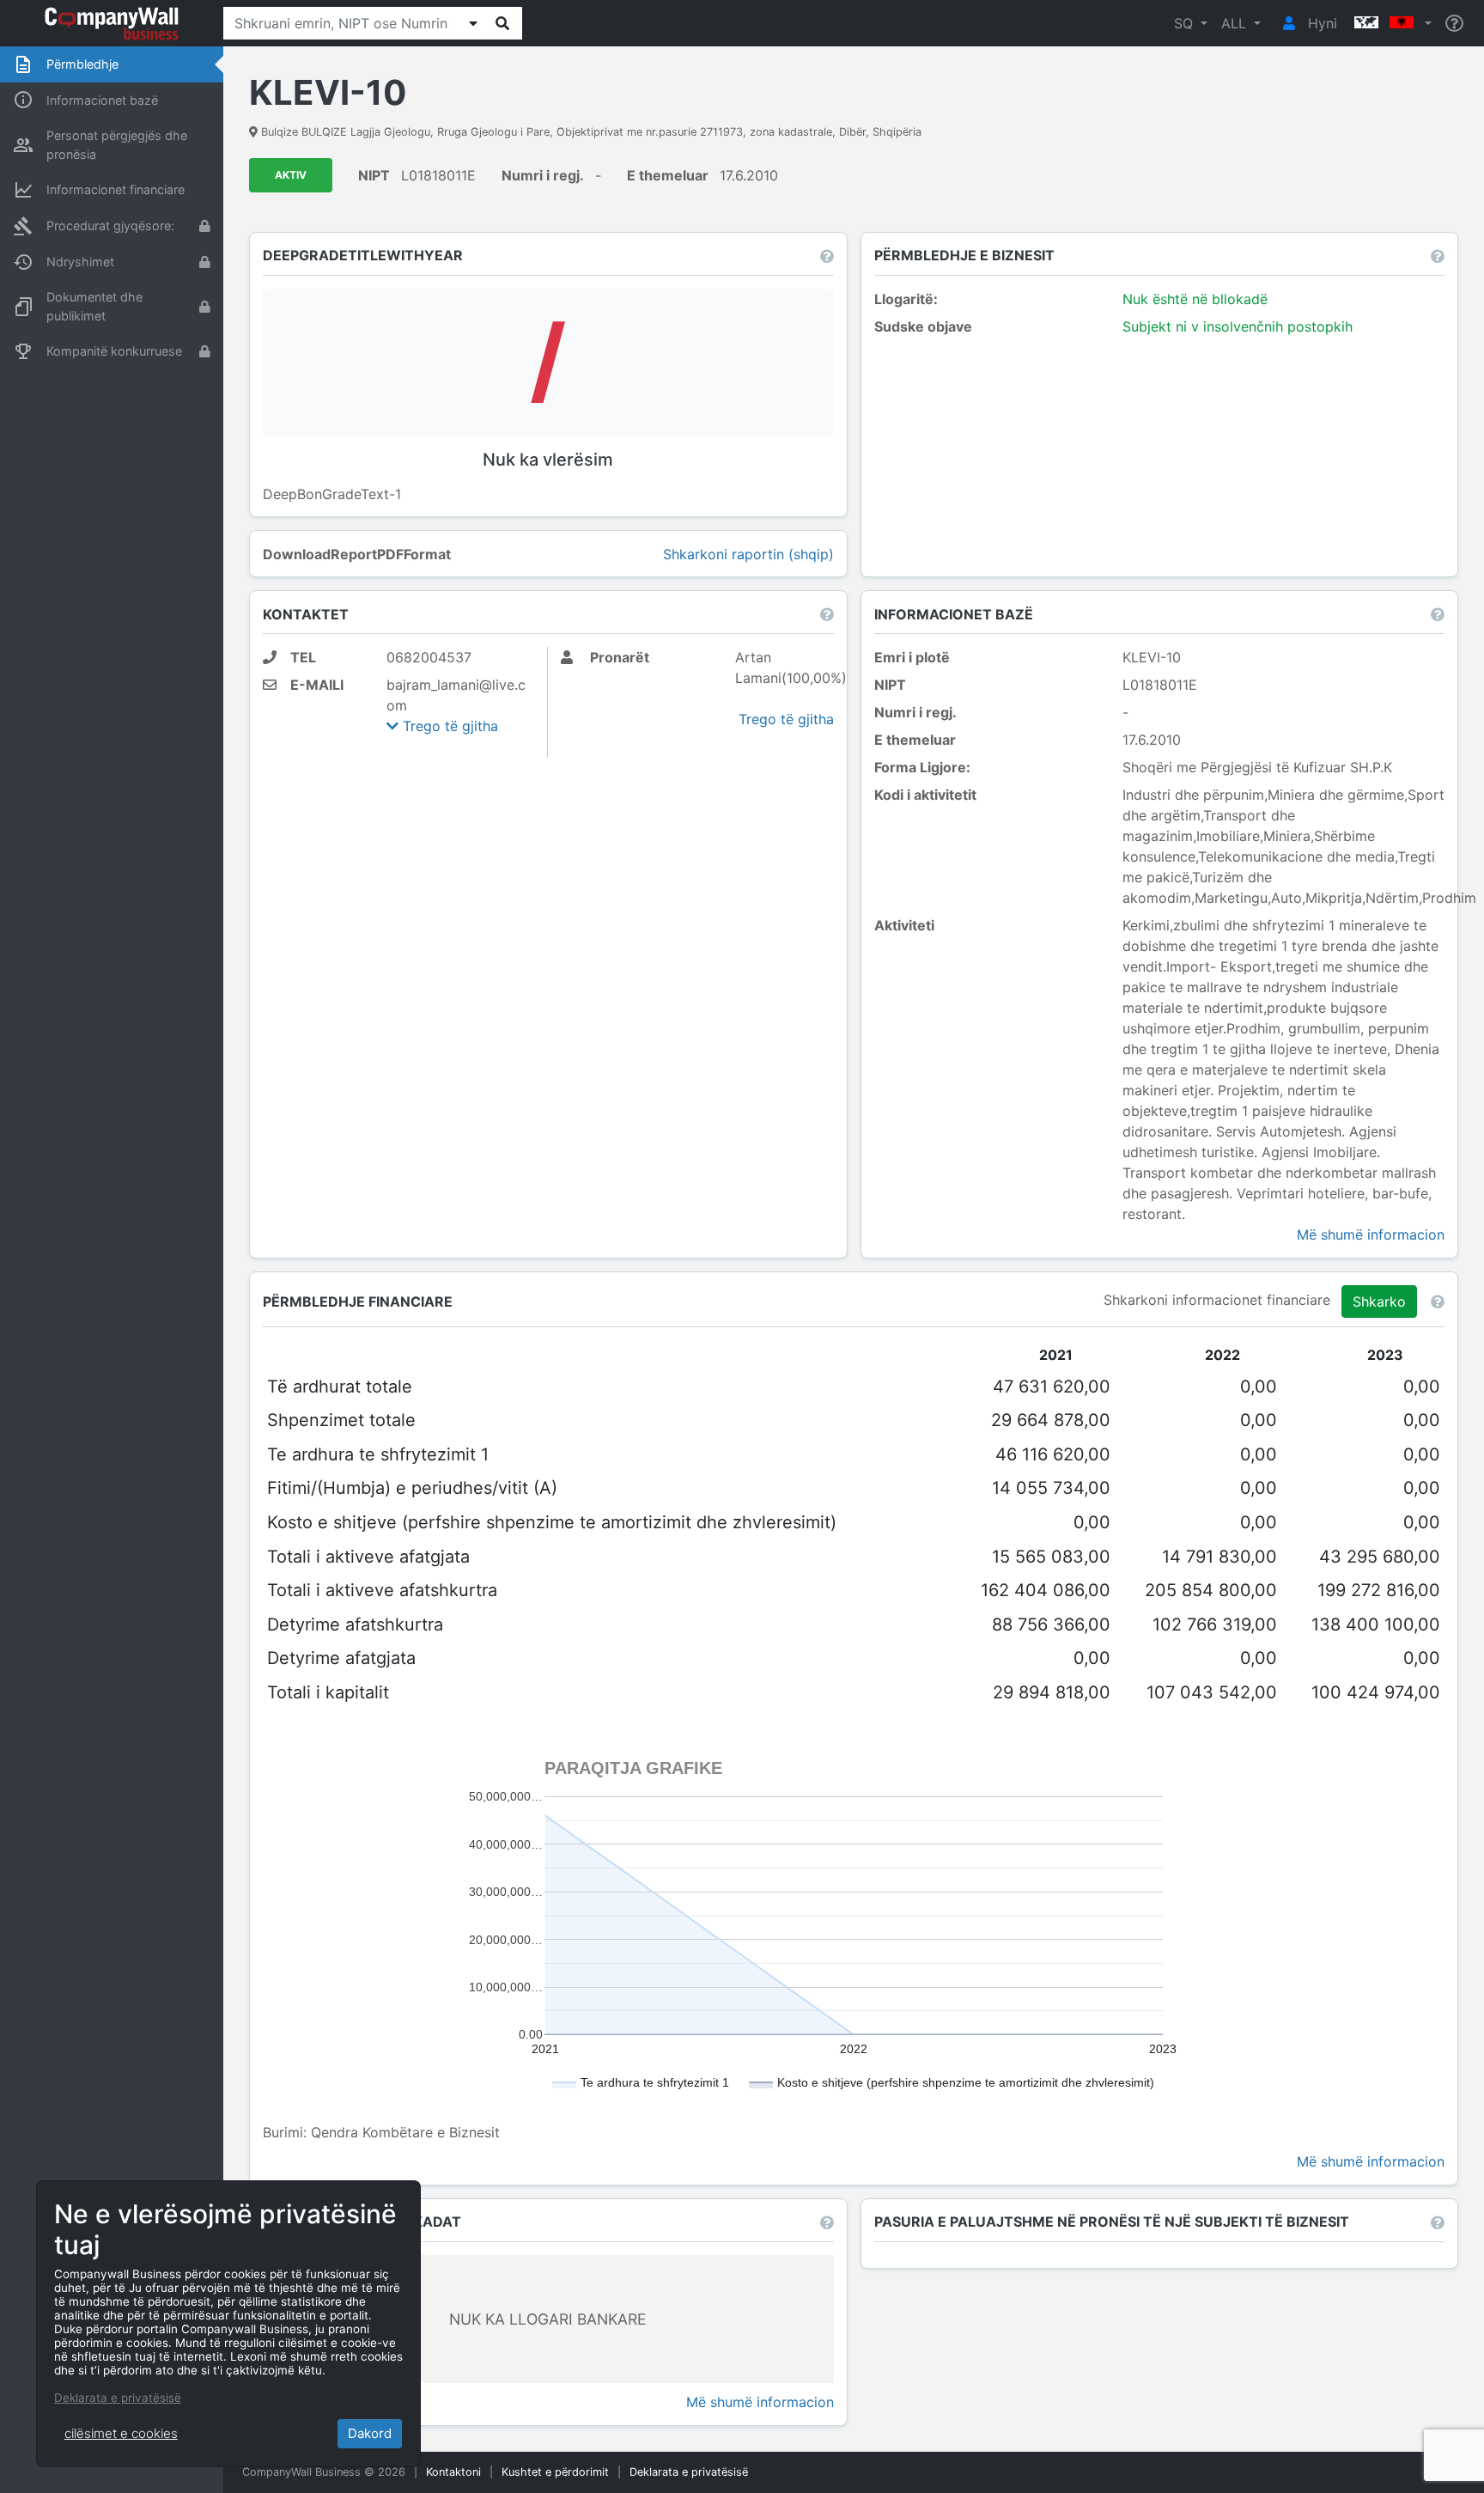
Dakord (370, 2433)
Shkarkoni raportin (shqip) (748, 554)
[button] (1391, 23)
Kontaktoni (453, 2472)
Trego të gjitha (448, 726)
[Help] (1454, 24)
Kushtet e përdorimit (555, 2472)
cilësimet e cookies (121, 2433)
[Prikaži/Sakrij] (473, 23)
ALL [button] (1236, 23)
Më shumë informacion (1371, 1234)
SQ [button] (1186, 23)
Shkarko (1379, 1301)
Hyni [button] (1320, 23)
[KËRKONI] (502, 23)
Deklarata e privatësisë (689, 2472)
